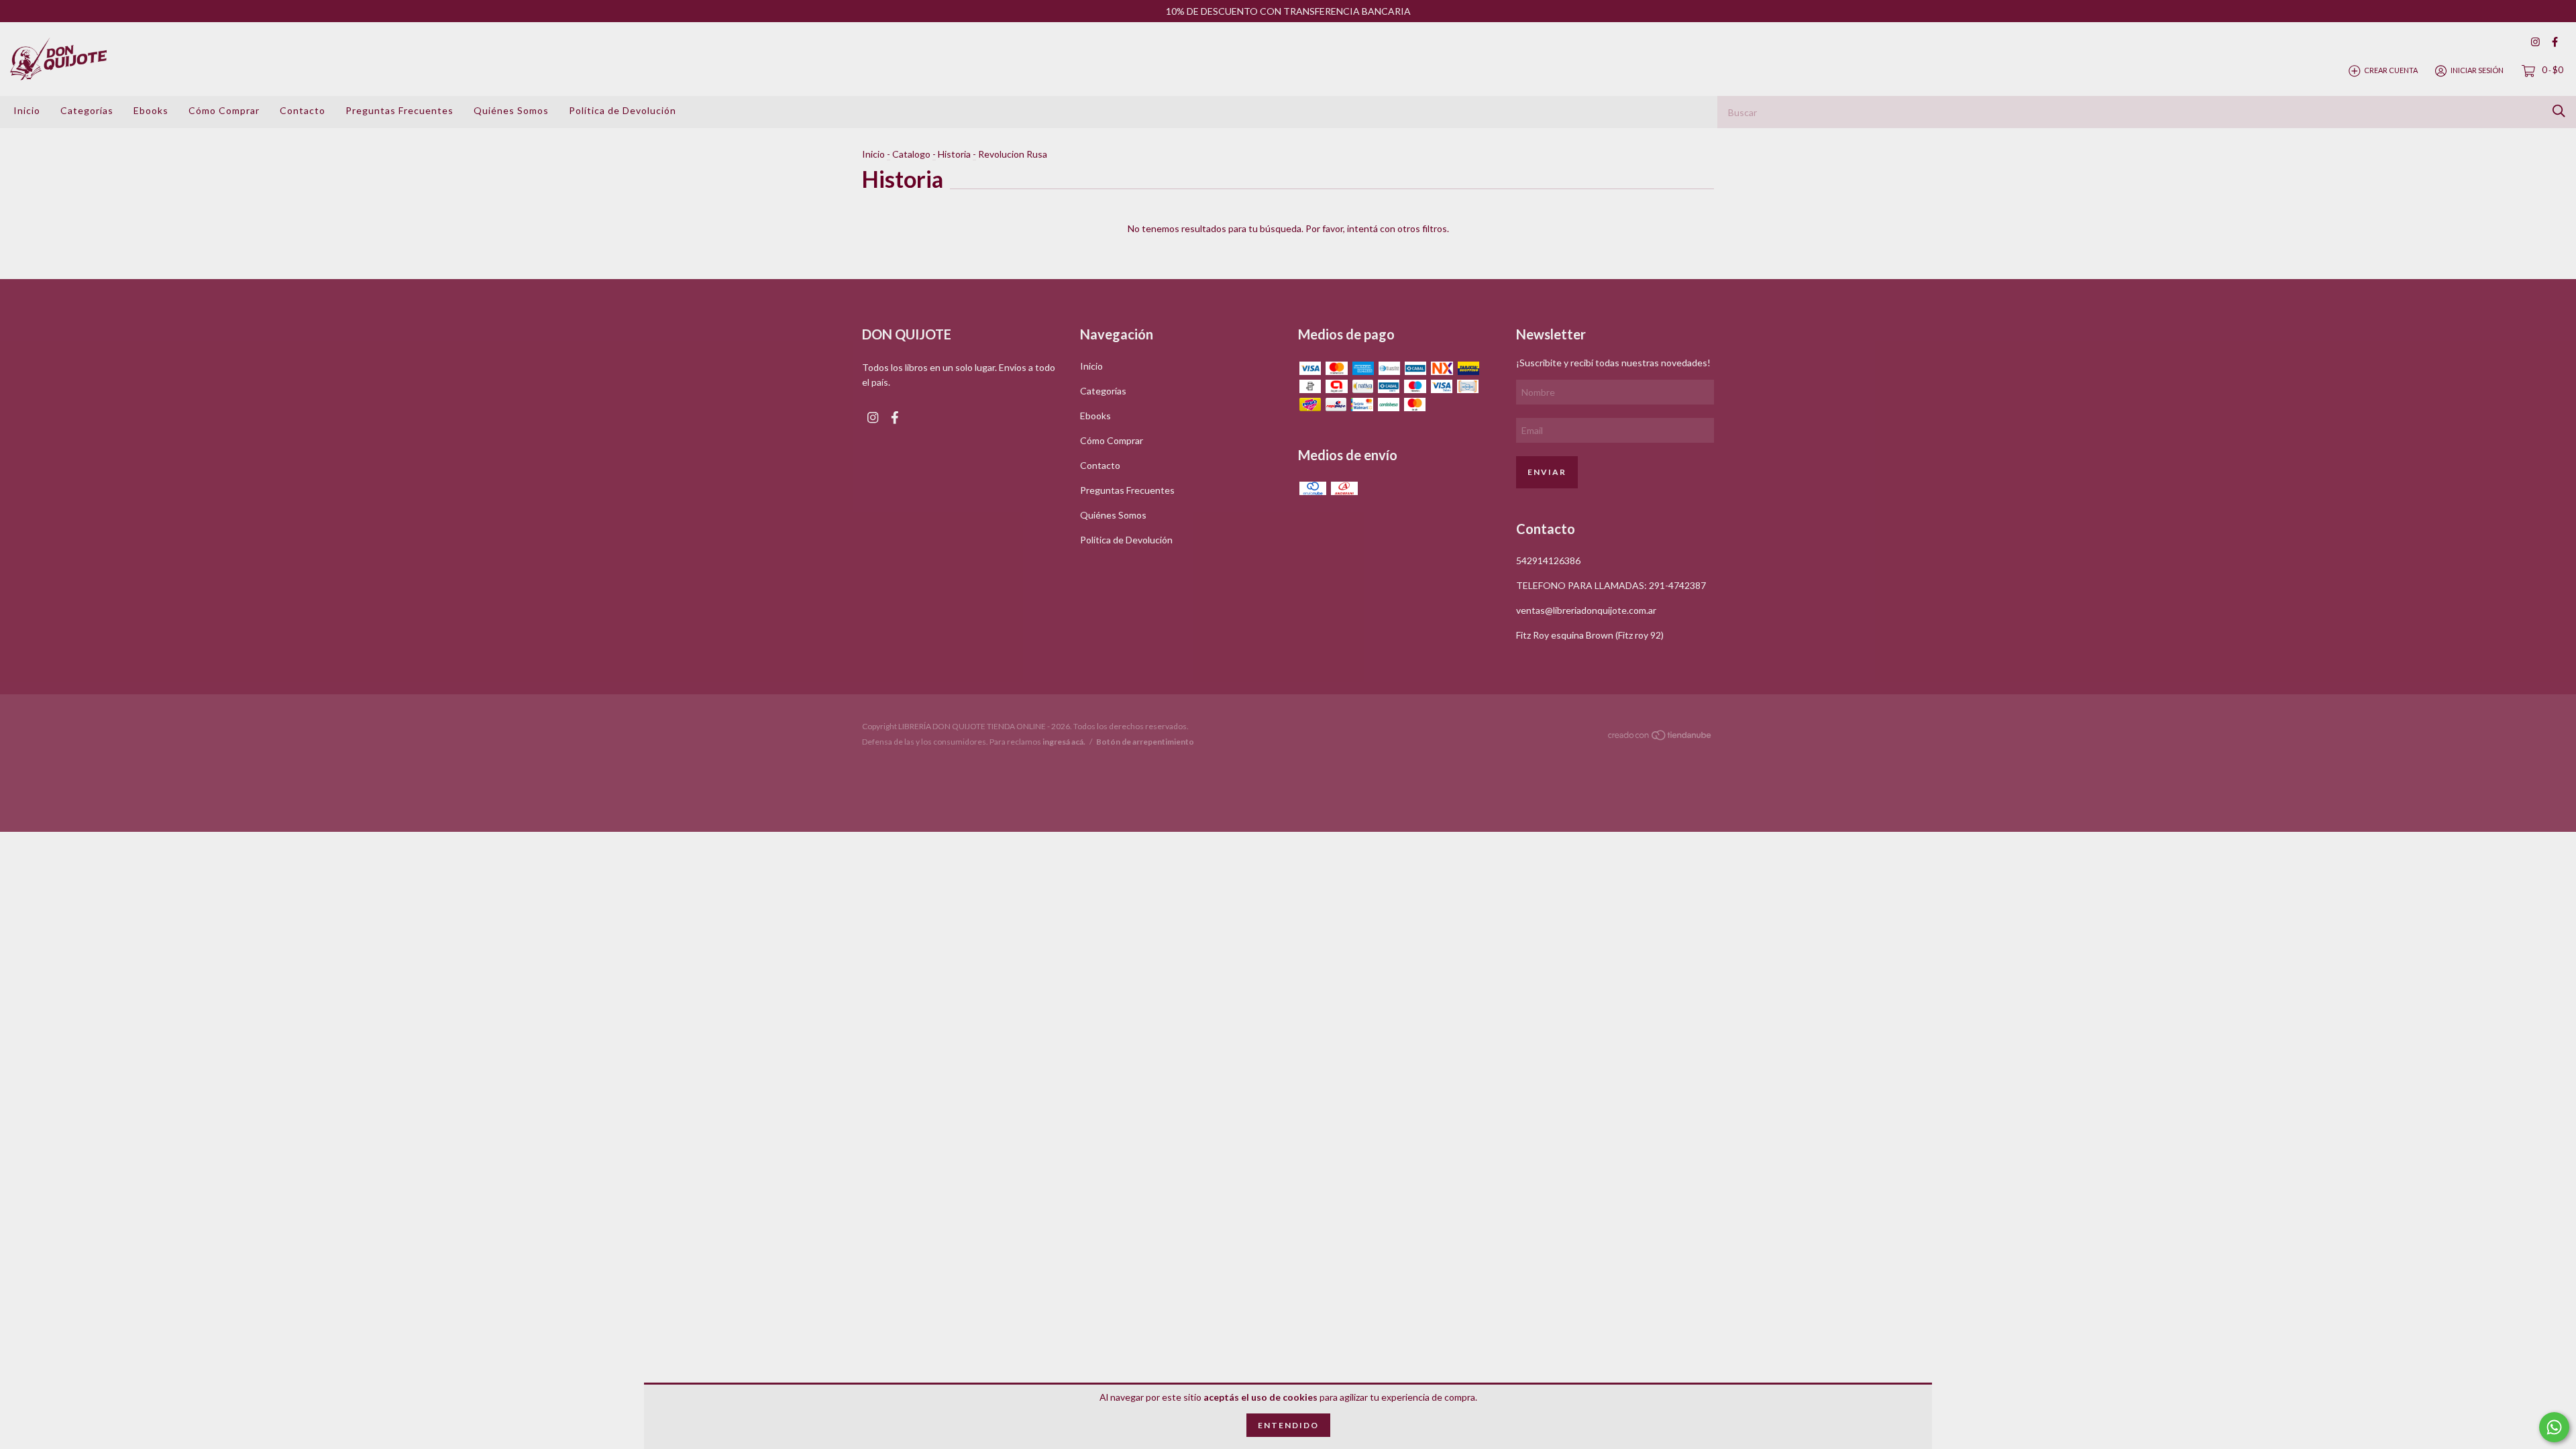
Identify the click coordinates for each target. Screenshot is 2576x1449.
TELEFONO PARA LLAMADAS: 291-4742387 (1611, 585)
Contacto (303, 110)
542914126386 (1548, 560)
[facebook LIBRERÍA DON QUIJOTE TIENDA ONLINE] (2555, 42)
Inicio (27, 110)
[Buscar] (2559, 111)
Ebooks (151, 110)
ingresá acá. (1064, 742)
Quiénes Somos (511, 110)
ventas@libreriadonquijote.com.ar (1586, 610)
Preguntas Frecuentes (399, 110)
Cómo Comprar (224, 110)
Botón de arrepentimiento (1145, 742)
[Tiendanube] (1660, 738)
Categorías (87, 110)
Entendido (1288, 1425)
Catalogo (911, 154)
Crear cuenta (2391, 70)
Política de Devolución (623, 110)
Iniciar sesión (2477, 70)
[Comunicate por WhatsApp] (2554, 1427)
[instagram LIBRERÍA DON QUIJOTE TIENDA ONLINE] (2535, 42)
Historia (954, 154)
